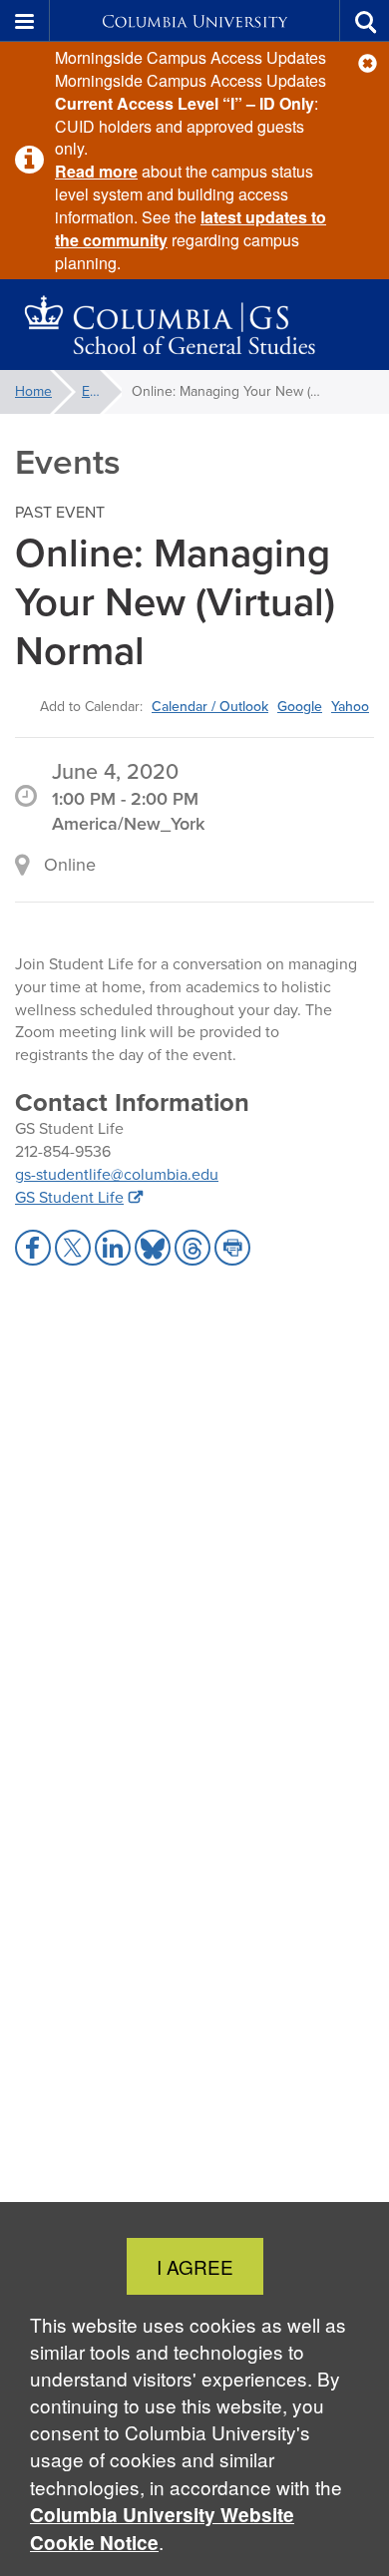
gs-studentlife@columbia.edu (117, 1174)
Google (300, 706)
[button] (368, 63)
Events (102, 391)
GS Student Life (69, 1197)
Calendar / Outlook (210, 706)
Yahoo (350, 706)
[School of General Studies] (194, 325)
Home (33, 391)
